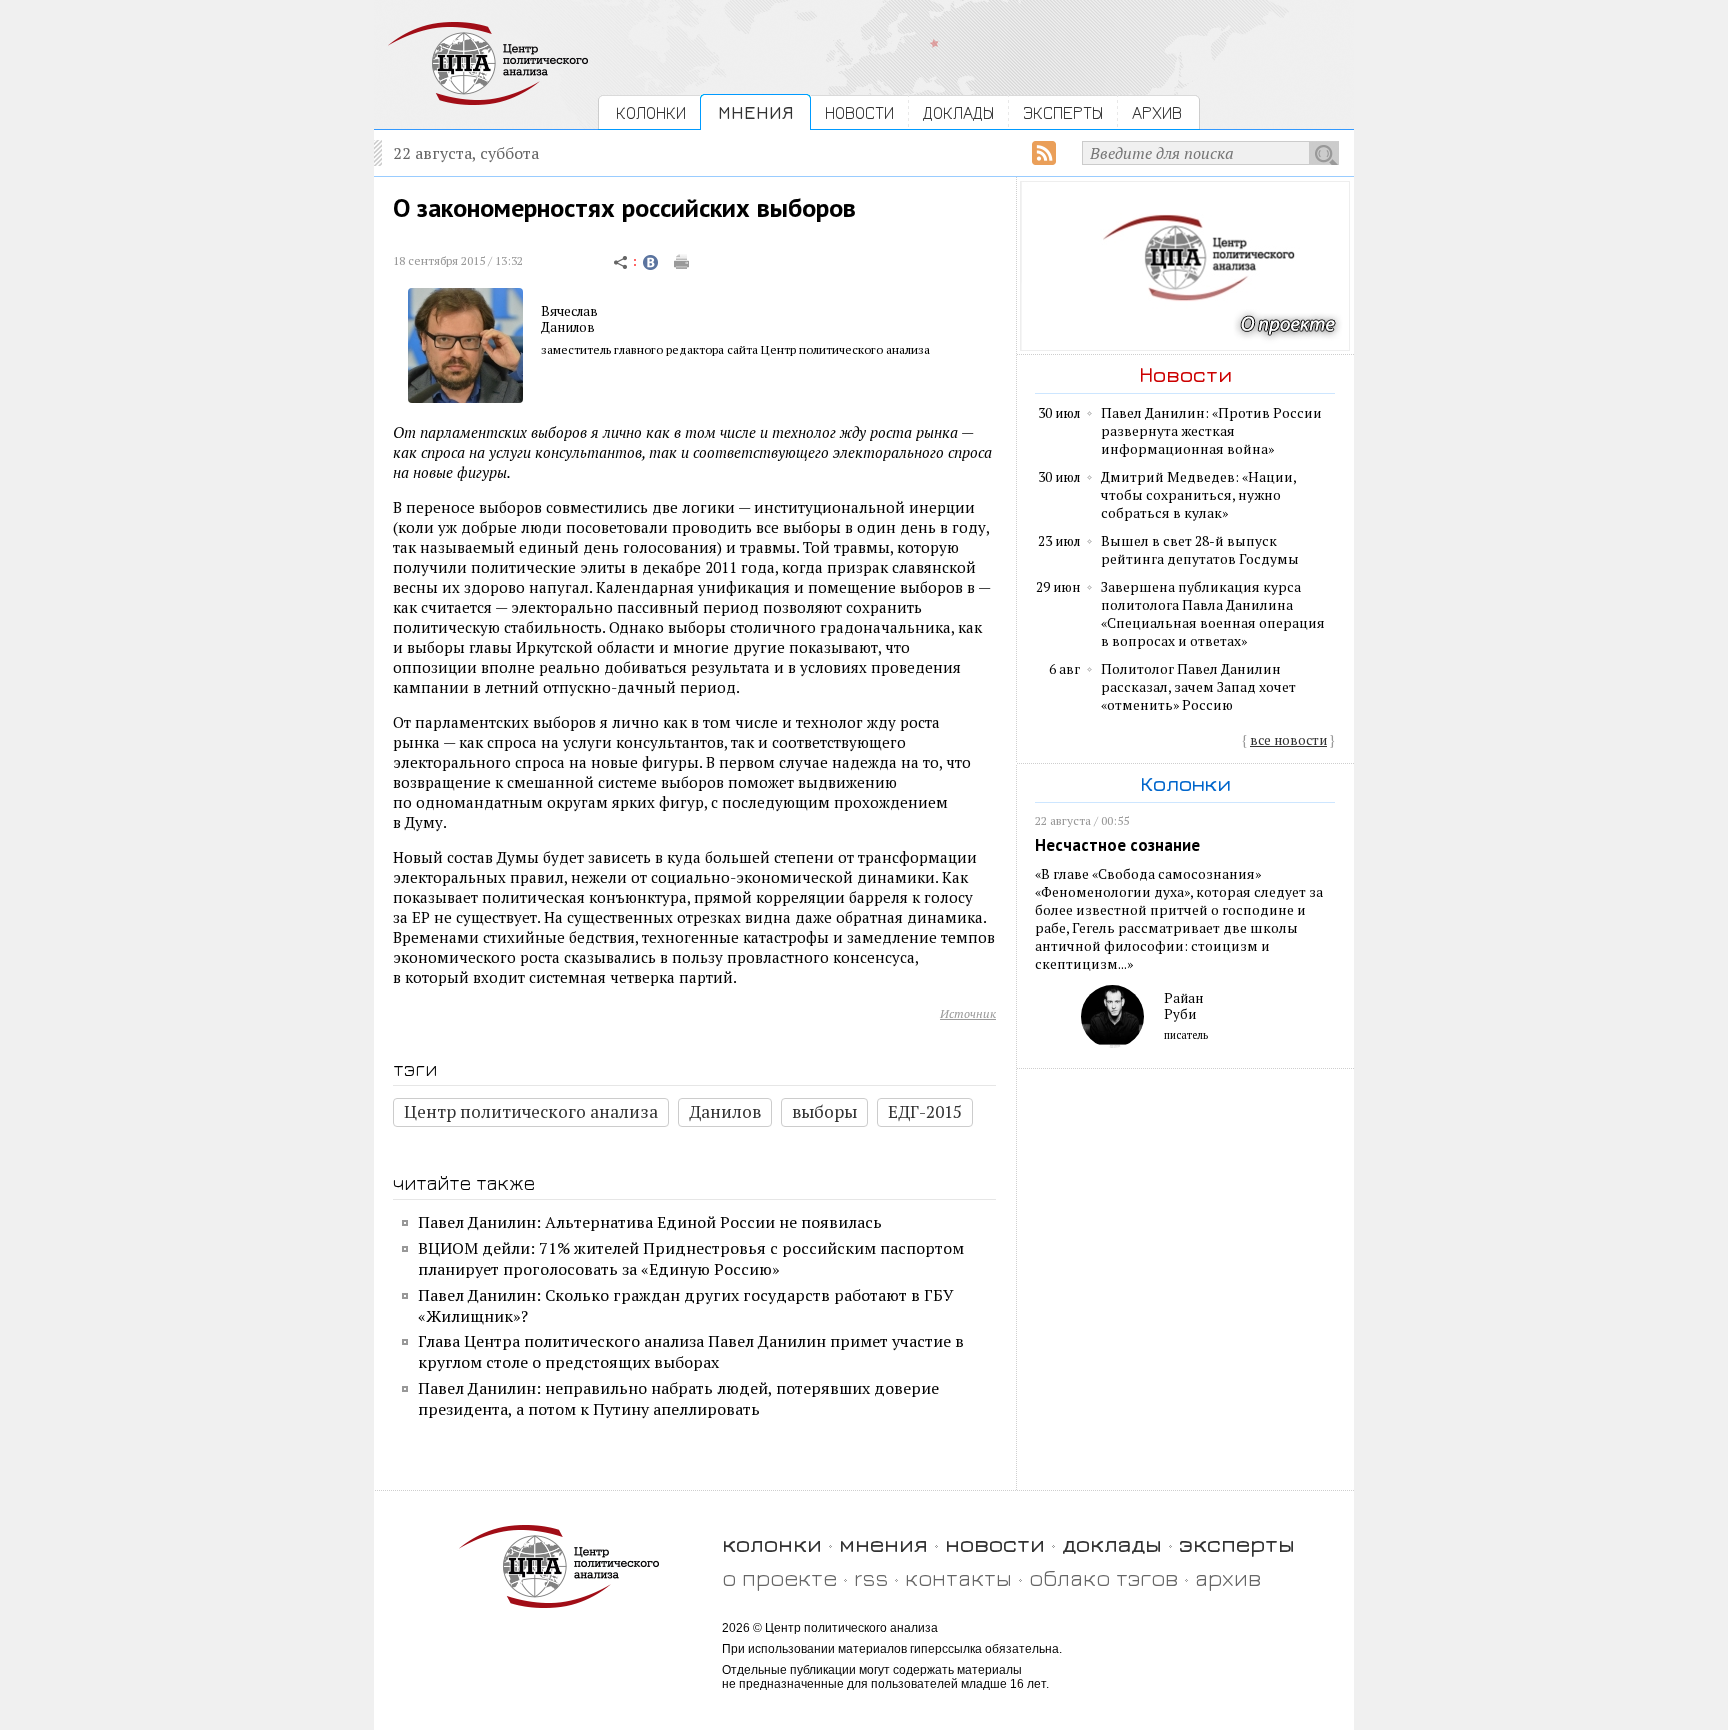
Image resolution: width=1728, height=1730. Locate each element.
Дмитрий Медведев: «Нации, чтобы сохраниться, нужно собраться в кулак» (1198, 495)
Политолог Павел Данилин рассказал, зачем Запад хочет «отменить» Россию (1198, 687)
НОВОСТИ (859, 112)
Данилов (568, 327)
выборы (824, 1111)
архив (1228, 1577)
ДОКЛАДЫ (958, 112)
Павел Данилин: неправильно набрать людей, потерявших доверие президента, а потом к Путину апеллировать (678, 1398)
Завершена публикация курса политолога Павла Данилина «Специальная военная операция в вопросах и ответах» (1213, 614)
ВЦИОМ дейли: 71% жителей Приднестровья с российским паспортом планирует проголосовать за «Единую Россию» (691, 1258)
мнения (883, 1543)
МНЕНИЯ (755, 112)
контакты (958, 1577)
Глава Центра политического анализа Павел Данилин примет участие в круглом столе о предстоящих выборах (691, 1351)
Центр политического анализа (531, 1111)
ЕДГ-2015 (925, 1111)
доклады (1112, 1543)
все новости (1288, 740)
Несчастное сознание (1117, 845)
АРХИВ (1157, 112)
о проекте (779, 1577)
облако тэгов (1103, 1577)
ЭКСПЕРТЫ (1063, 112)
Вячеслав (569, 311)
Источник (968, 1013)
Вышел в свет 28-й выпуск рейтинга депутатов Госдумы (1200, 550)
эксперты (1237, 1543)
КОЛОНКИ (651, 112)
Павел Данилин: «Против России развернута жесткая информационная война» (1211, 431)
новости (995, 1543)
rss (871, 1577)
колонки (772, 1543)
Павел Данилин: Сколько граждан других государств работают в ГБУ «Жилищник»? (686, 1305)
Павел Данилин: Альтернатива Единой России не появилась (650, 1222)
